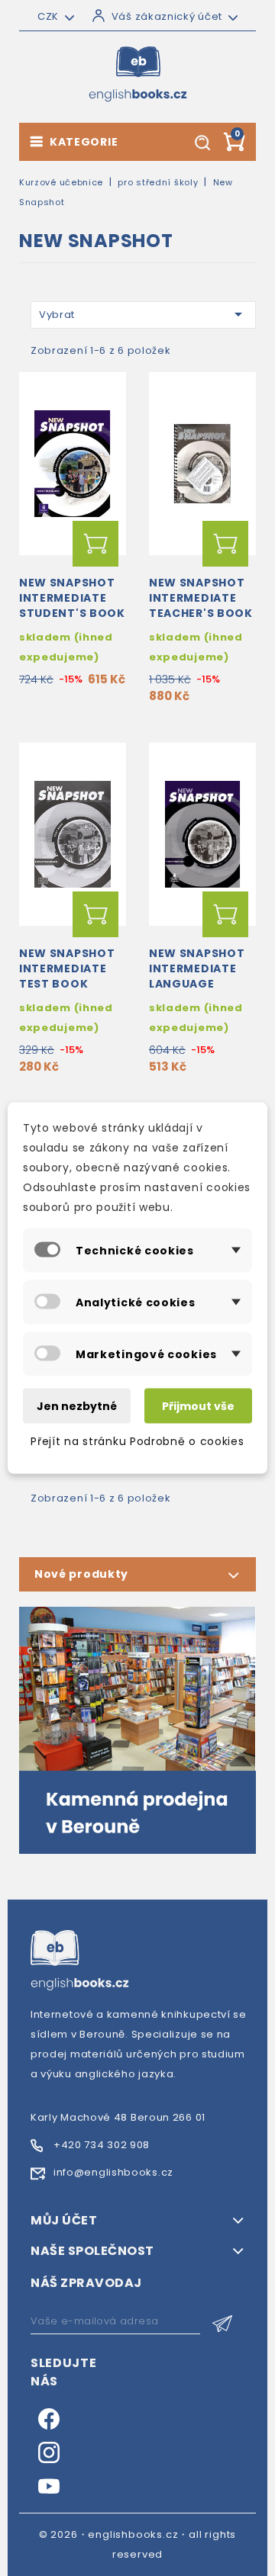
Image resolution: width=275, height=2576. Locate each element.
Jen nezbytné (77, 1406)
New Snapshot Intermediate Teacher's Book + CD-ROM (201, 605)
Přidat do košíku (95, 544)
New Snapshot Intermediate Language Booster (197, 976)
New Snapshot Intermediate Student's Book (72, 598)
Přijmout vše (198, 1406)
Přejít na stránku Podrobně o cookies (137, 1441)
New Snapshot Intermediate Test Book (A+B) (67, 976)
